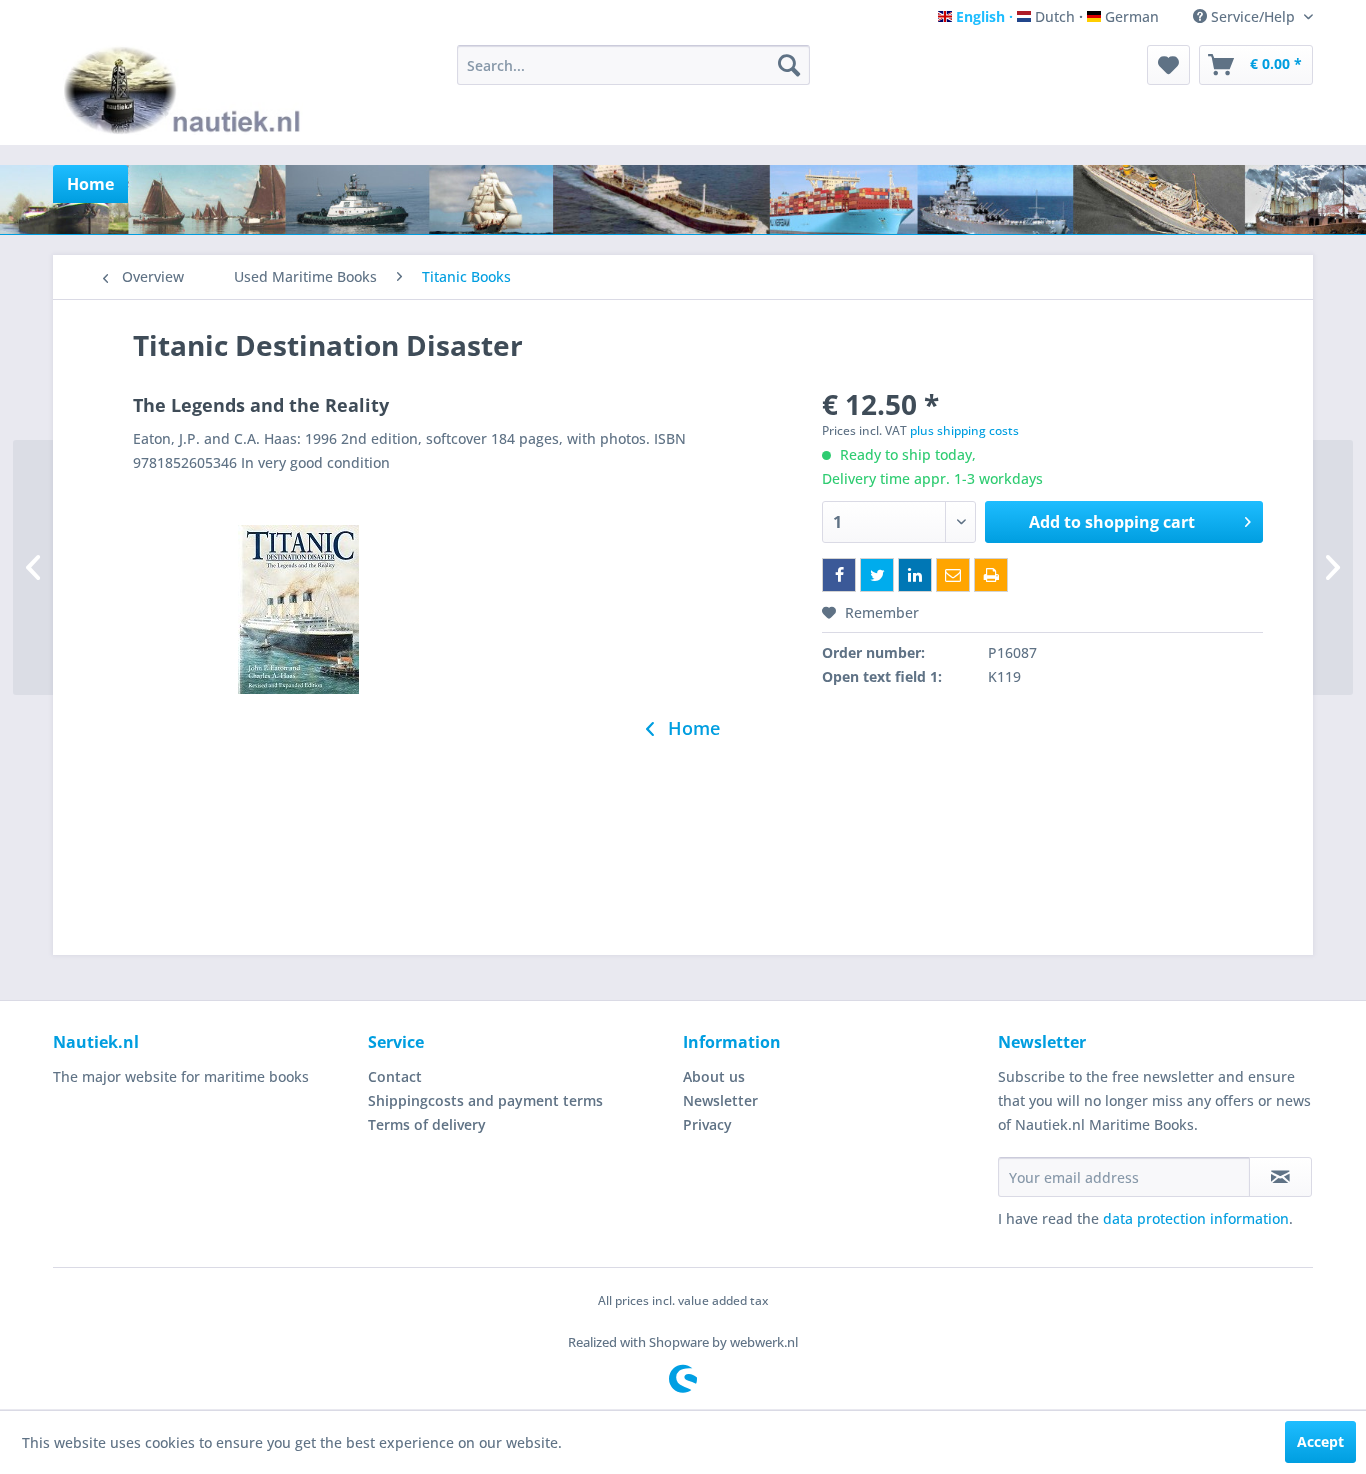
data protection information (1196, 1218)
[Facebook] (839, 575)
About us (714, 1076)
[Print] (991, 575)
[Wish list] (1168, 65)
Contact (395, 1076)
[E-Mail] (953, 575)
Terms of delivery (427, 1124)
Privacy (707, 1124)
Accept (1320, 1441)
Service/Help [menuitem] (1253, 16)
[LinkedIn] (915, 575)
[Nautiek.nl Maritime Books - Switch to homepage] (186, 90)
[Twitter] (877, 575)
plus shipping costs (964, 430)
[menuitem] (633, 65)
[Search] (789, 65)
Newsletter (720, 1100)
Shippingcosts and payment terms (485, 1100)
